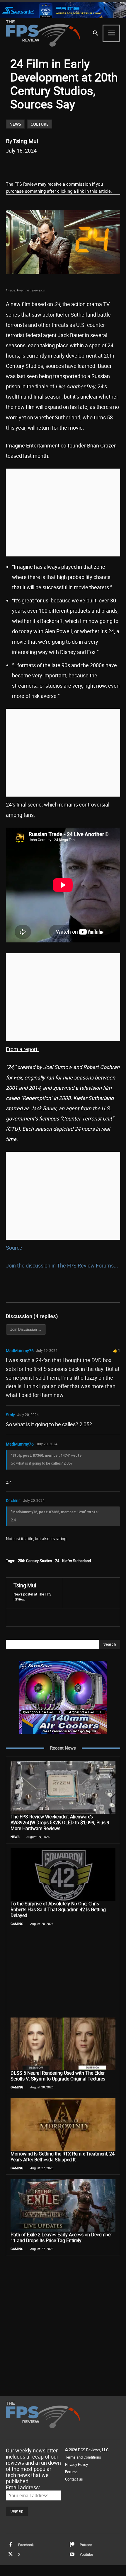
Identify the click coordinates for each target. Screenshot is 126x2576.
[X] (44, 165)
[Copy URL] (84, 165)
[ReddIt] (57, 165)
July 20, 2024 (28, 1415)
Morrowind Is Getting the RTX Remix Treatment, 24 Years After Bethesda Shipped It (63, 2157)
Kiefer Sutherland (76, 1561)
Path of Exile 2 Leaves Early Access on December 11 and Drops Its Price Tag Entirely (61, 2237)
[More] (98, 165)
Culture (40, 124)
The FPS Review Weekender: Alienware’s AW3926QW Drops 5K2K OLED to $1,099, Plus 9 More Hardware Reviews (60, 1822)
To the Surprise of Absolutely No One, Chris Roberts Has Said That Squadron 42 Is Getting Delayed (58, 1909)
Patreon (86, 2545)
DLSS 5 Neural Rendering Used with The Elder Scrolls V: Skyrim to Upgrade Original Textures (58, 2076)
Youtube (86, 2554)
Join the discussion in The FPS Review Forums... (62, 1265)
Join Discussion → (26, 1329)
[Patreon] (72, 2545)
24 (57, 1561)
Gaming (17, 1924)
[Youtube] (72, 2554)
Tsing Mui (25, 141)
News (15, 124)
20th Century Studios (35, 1561)
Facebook (26, 2545)
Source (14, 1248)
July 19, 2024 (47, 1350)
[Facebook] (30, 165)
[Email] (71, 165)
